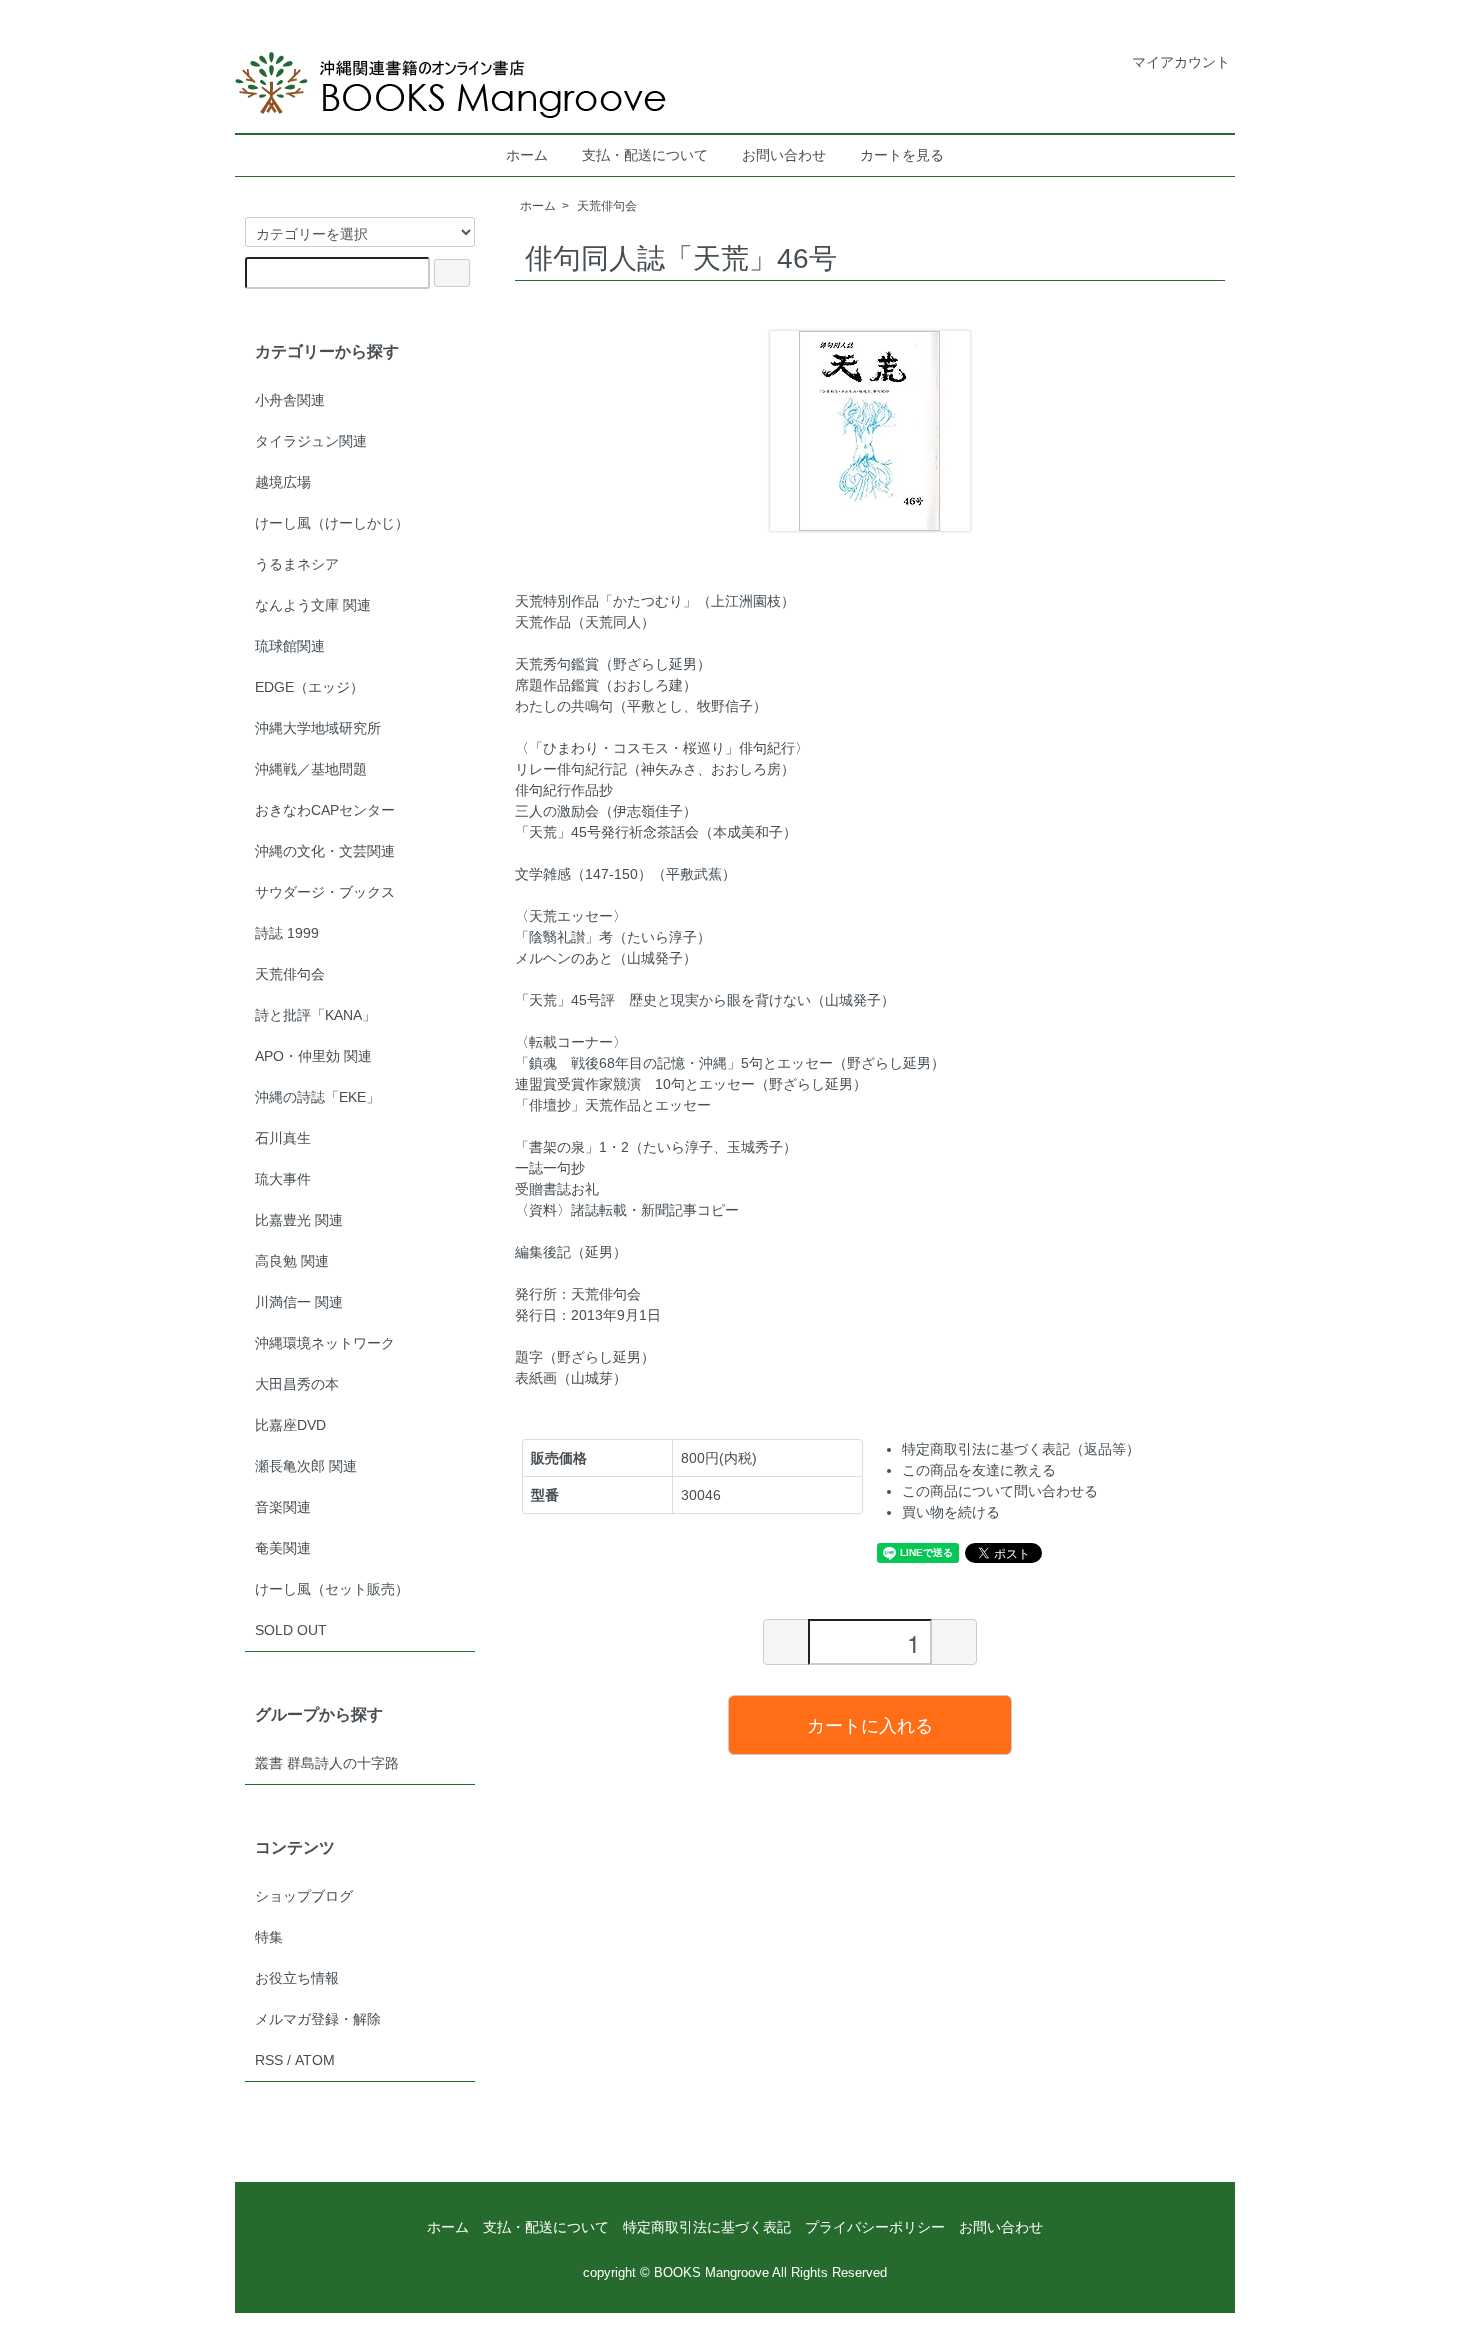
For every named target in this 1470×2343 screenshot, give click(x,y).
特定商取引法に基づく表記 (707, 2227)
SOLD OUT (291, 1630)
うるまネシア (297, 564)
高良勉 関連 (292, 1261)
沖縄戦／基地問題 (311, 769)
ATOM (315, 2060)
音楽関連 (283, 1507)
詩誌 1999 (287, 933)
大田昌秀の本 (297, 1384)
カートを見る (902, 155)
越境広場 (283, 482)
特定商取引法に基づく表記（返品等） (1021, 1449)
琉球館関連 (290, 646)
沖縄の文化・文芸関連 (325, 851)
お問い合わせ (784, 155)
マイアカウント (1181, 62)
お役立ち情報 (297, 1978)
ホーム (527, 155)
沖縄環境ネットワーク (325, 1343)
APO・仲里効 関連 (313, 1056)
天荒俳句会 (607, 206)
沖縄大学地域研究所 (318, 728)
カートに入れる (870, 1724)
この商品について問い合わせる (1000, 1491)
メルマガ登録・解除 (318, 2019)
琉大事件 (283, 1179)
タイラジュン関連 (311, 441)
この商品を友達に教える (979, 1470)
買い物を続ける (951, 1512)
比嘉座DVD (290, 1425)
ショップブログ (304, 1896)
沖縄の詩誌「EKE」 (317, 1097)
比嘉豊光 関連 (299, 1220)
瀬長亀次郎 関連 (306, 1466)
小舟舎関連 (290, 400)
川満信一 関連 (299, 1302)
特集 (269, 1937)
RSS (269, 2060)
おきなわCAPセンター (325, 810)
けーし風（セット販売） (332, 1589)
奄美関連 (283, 1548)
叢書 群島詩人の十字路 (327, 1763)
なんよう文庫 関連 (313, 605)
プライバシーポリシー (875, 2227)
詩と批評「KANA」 (315, 1015)
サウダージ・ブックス (325, 892)
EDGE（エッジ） (309, 687)
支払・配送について (645, 155)
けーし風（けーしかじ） (332, 523)
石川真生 (283, 1138)
